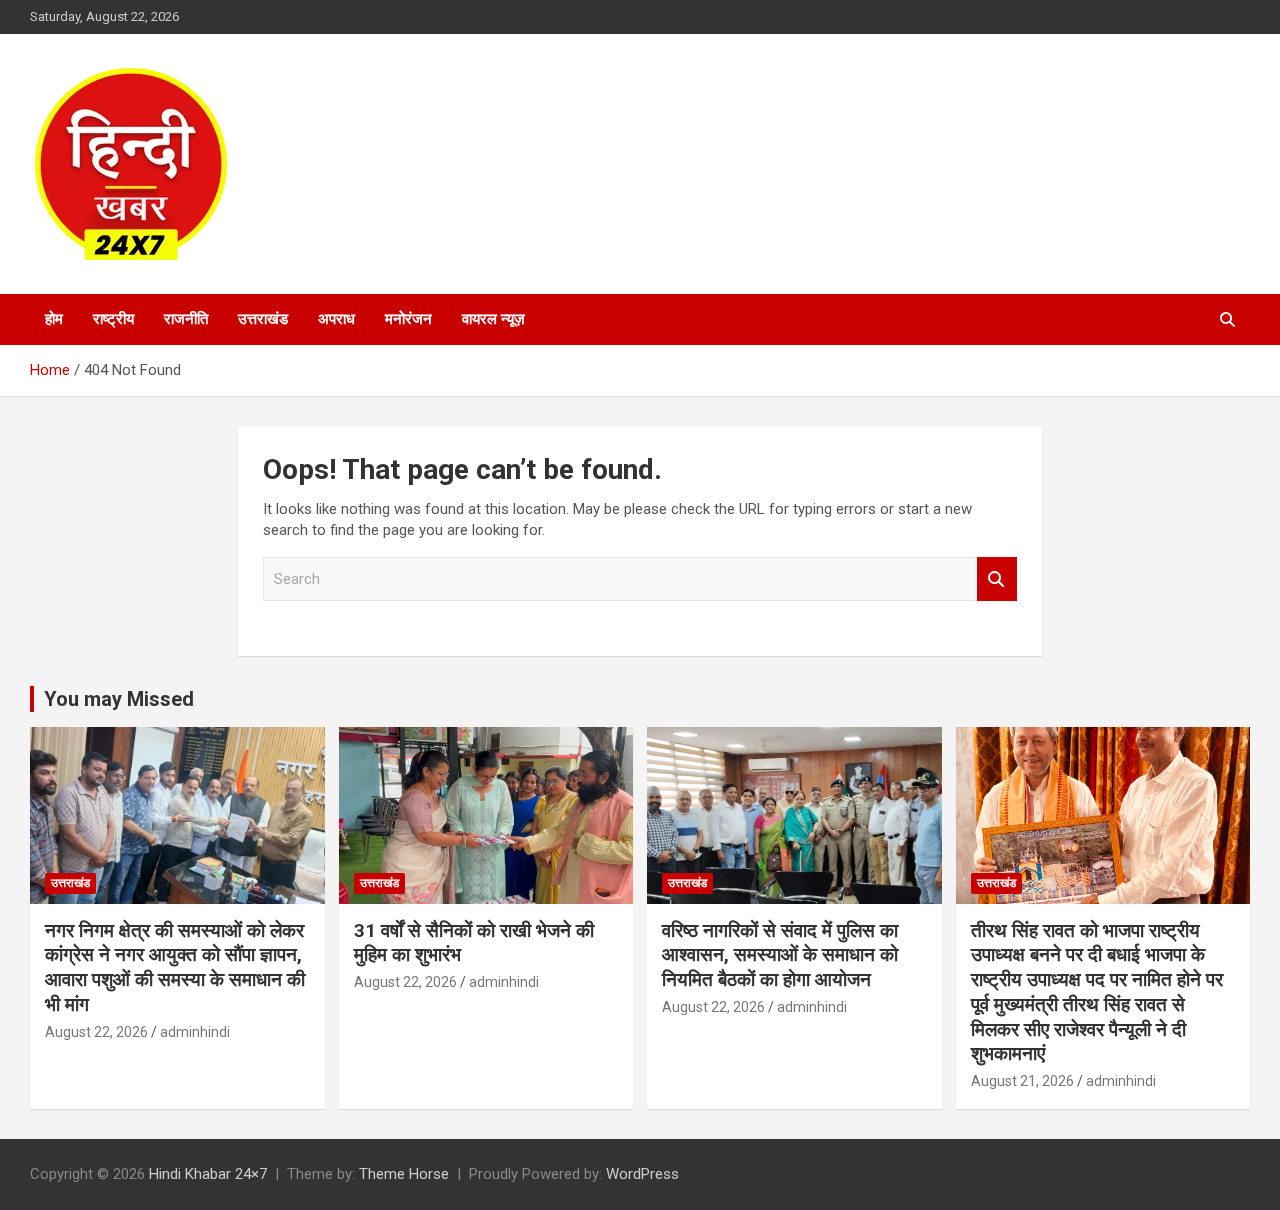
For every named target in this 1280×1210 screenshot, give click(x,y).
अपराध (336, 319)
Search (997, 579)
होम (54, 319)
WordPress (642, 1174)
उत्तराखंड (263, 319)
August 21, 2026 (1022, 1081)
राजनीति (186, 319)
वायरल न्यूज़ (493, 319)
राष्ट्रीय (113, 319)
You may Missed (119, 699)
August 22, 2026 (96, 1032)
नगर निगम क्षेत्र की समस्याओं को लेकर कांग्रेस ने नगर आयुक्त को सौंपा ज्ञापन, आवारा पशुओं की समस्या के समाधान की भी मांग (175, 967)
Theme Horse (404, 1174)
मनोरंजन (408, 319)
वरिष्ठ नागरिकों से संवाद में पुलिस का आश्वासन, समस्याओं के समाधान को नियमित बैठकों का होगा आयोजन (780, 955)
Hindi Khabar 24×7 (208, 1174)
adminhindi (195, 1032)
